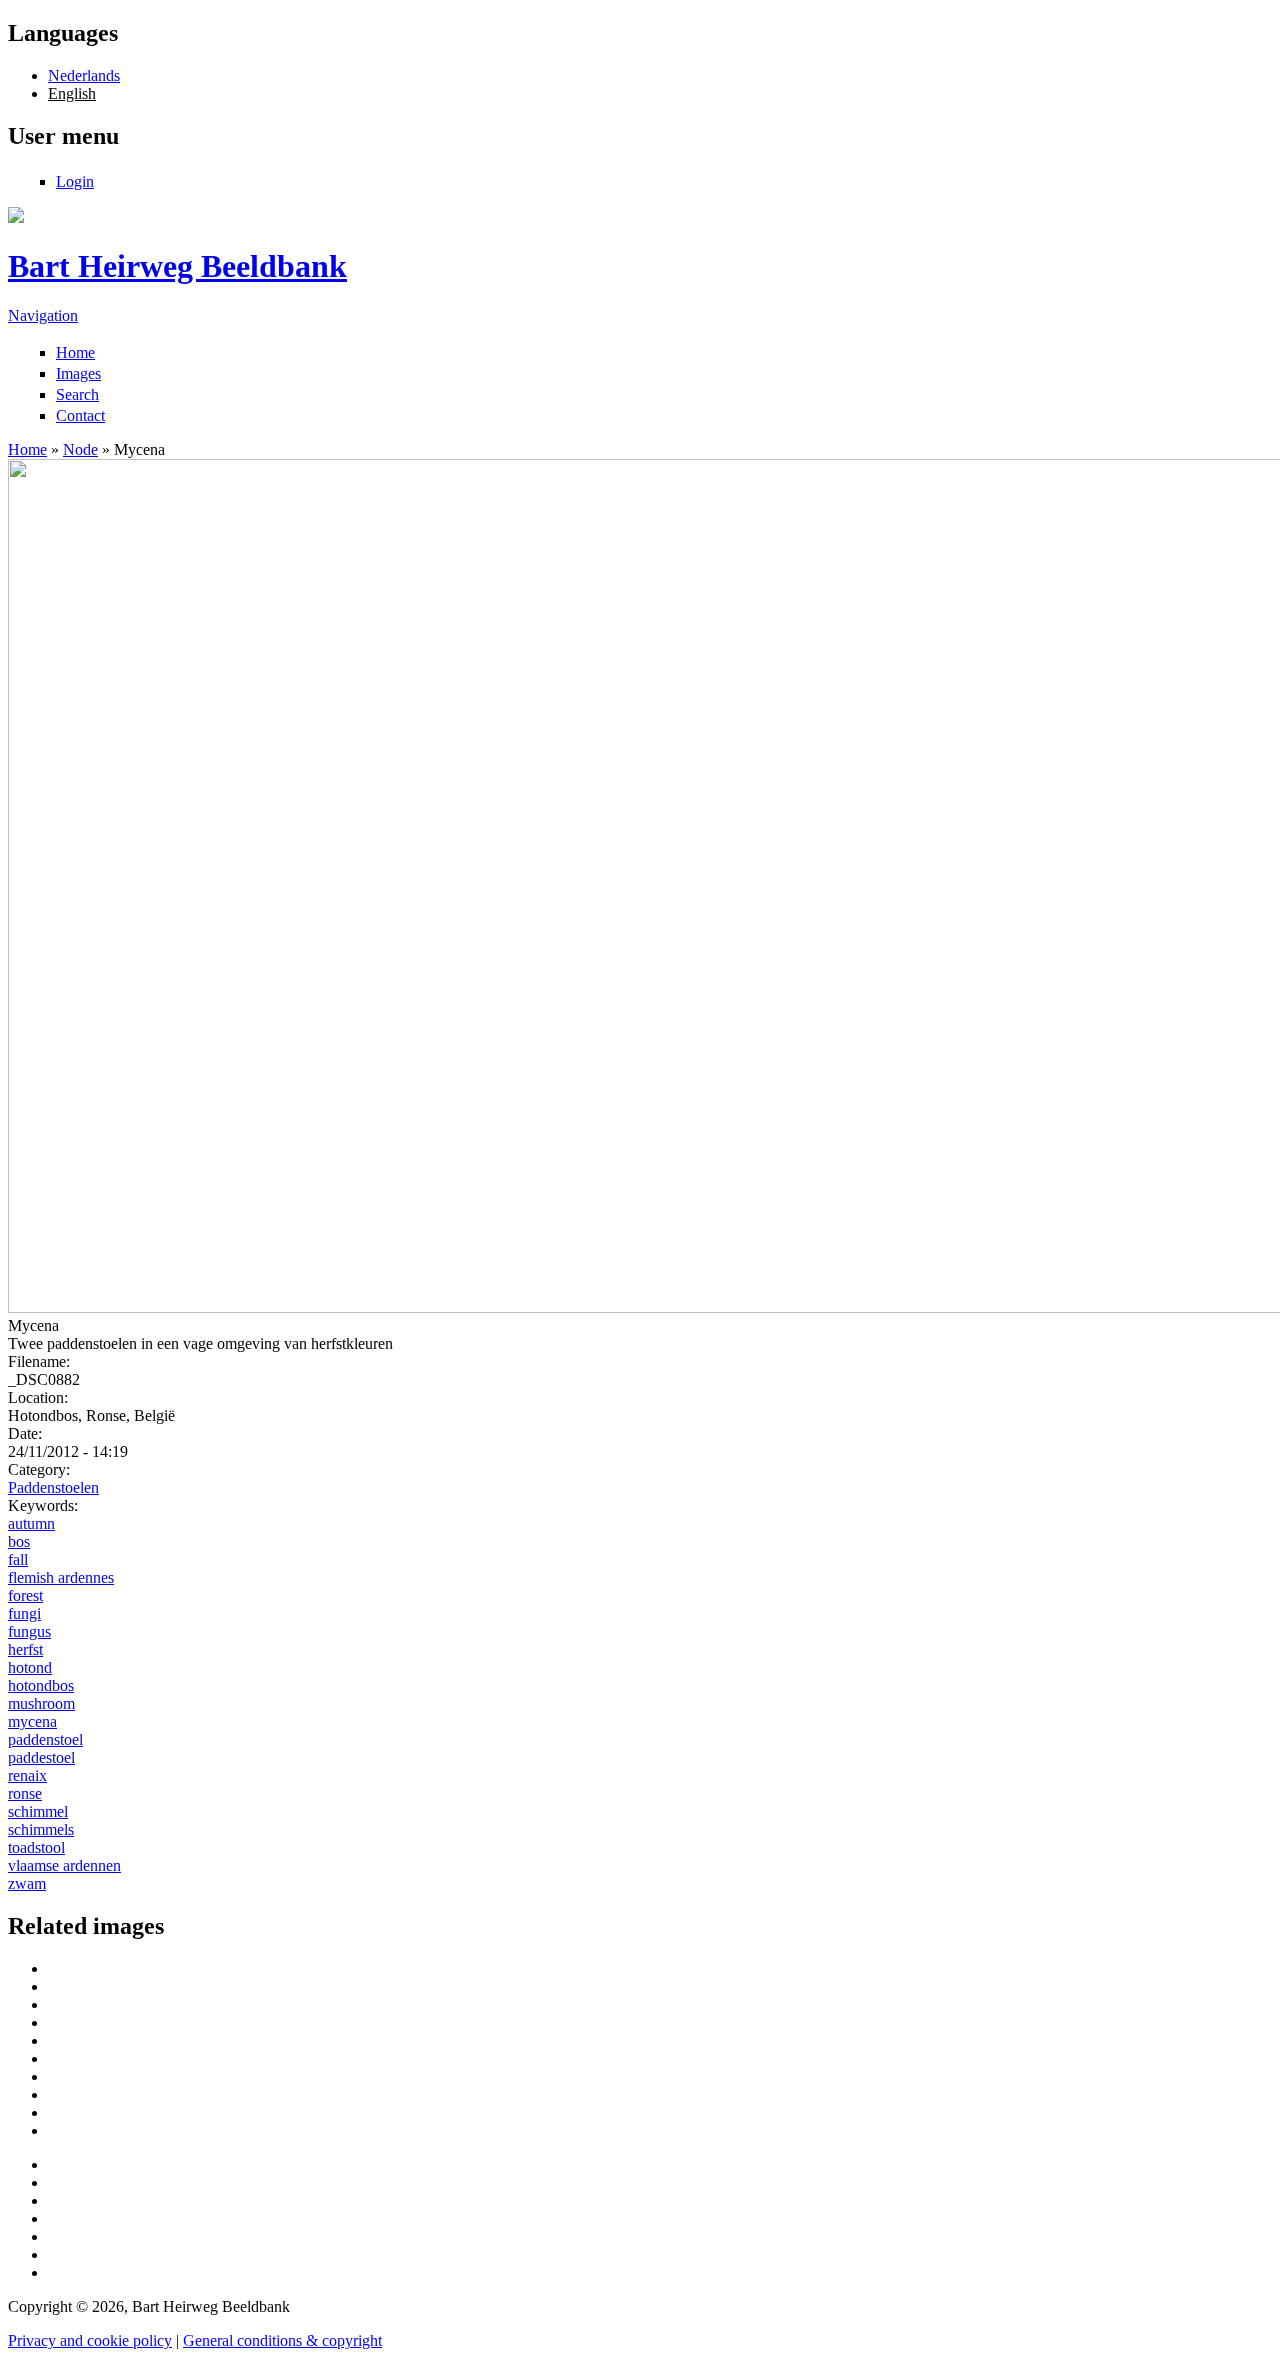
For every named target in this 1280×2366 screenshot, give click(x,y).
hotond (30, 1667)
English (72, 93)
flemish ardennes (61, 1577)
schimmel (38, 1811)
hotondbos (41, 1685)
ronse (25, 1793)
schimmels (41, 1829)
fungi (24, 1613)
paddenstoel (45, 1739)
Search (77, 394)
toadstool (36, 1847)
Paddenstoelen (53, 1487)
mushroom (41, 1703)
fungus (29, 1631)
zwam (27, 1883)
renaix (27, 1775)
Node (80, 449)
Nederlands (84, 75)
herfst (25, 1649)
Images (78, 373)
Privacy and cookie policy (90, 2340)
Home (75, 352)
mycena (32, 1721)
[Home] (16, 217)
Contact (80, 415)
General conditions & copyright (282, 2340)
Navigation (43, 315)
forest (25, 1595)
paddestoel (41, 1757)
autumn (31, 1523)
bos (19, 1541)
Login (75, 181)
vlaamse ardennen (64, 1865)
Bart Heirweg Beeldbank (177, 266)
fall (18, 1559)
